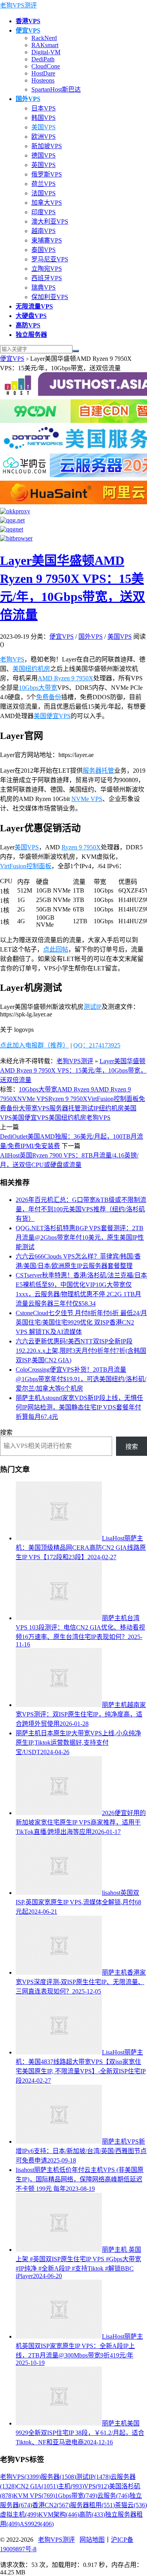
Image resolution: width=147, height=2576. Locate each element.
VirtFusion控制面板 (26, 866)
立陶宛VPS (47, 269)
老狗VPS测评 (18, 5)
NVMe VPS (87, 799)
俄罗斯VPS (47, 174)
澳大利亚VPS (50, 221)
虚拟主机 (19, 2514)
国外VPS (91, 637)
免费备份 (49, 697)
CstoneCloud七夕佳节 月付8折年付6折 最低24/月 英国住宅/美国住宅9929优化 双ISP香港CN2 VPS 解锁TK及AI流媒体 (81, 1322)
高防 (92, 2514)
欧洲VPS (44, 137)
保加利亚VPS (50, 297)
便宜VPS (12, 359)
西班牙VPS (47, 278)
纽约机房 (111, 1108)
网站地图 (92, 2540)
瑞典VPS (44, 288)
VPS (96, 2486)
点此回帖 (56, 949)
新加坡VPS (47, 146)
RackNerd (44, 38)
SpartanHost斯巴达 (56, 89)
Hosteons (43, 80)
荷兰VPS (44, 184)
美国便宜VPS (52, 716)
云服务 (113, 2496)
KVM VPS (34, 2496)
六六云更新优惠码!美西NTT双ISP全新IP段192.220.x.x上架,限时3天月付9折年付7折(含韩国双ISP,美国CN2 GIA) (81, 1351)
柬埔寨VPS (47, 240)
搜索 (6, 1432)
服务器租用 (93, 2505)
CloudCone (46, 66)
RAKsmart (45, 45)
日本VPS (44, 108)
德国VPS (44, 155)
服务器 (58, 2477)
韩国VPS (44, 118)
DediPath (43, 59)
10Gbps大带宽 (38, 688)
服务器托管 (98, 771)
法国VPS (44, 193)
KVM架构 (59, 2514)
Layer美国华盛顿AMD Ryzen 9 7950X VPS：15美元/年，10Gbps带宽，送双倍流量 (73, 1070)
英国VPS (44, 165)
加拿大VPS (47, 203)
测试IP (93, 1007)
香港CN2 (51, 2505)
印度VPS (44, 212)
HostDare (43, 73)
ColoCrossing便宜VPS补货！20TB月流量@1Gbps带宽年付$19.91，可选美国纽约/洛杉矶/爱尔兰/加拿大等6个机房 (81, 1379)
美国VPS (44, 127)
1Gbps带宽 (76, 2496)
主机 (71, 2486)
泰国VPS (44, 250)
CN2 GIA (37, 2486)
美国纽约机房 (31, 669)
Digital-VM (46, 52)
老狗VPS (12, 659)
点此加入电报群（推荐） (34, 1045)
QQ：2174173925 (97, 1045)
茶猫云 (131, 2505)
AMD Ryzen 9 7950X (65, 678)
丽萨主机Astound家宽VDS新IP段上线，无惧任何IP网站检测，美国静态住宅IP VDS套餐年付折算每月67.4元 (79, 1407)
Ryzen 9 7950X (81, 847)
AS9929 (37, 2524)
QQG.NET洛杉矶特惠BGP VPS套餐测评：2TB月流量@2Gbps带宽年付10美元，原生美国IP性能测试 (80, 1237)
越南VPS (44, 231)
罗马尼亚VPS (50, 259)
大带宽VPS (34, 1108)
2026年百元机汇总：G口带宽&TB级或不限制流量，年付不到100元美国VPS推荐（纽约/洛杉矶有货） (81, 1209)
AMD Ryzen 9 (76, 1089)
